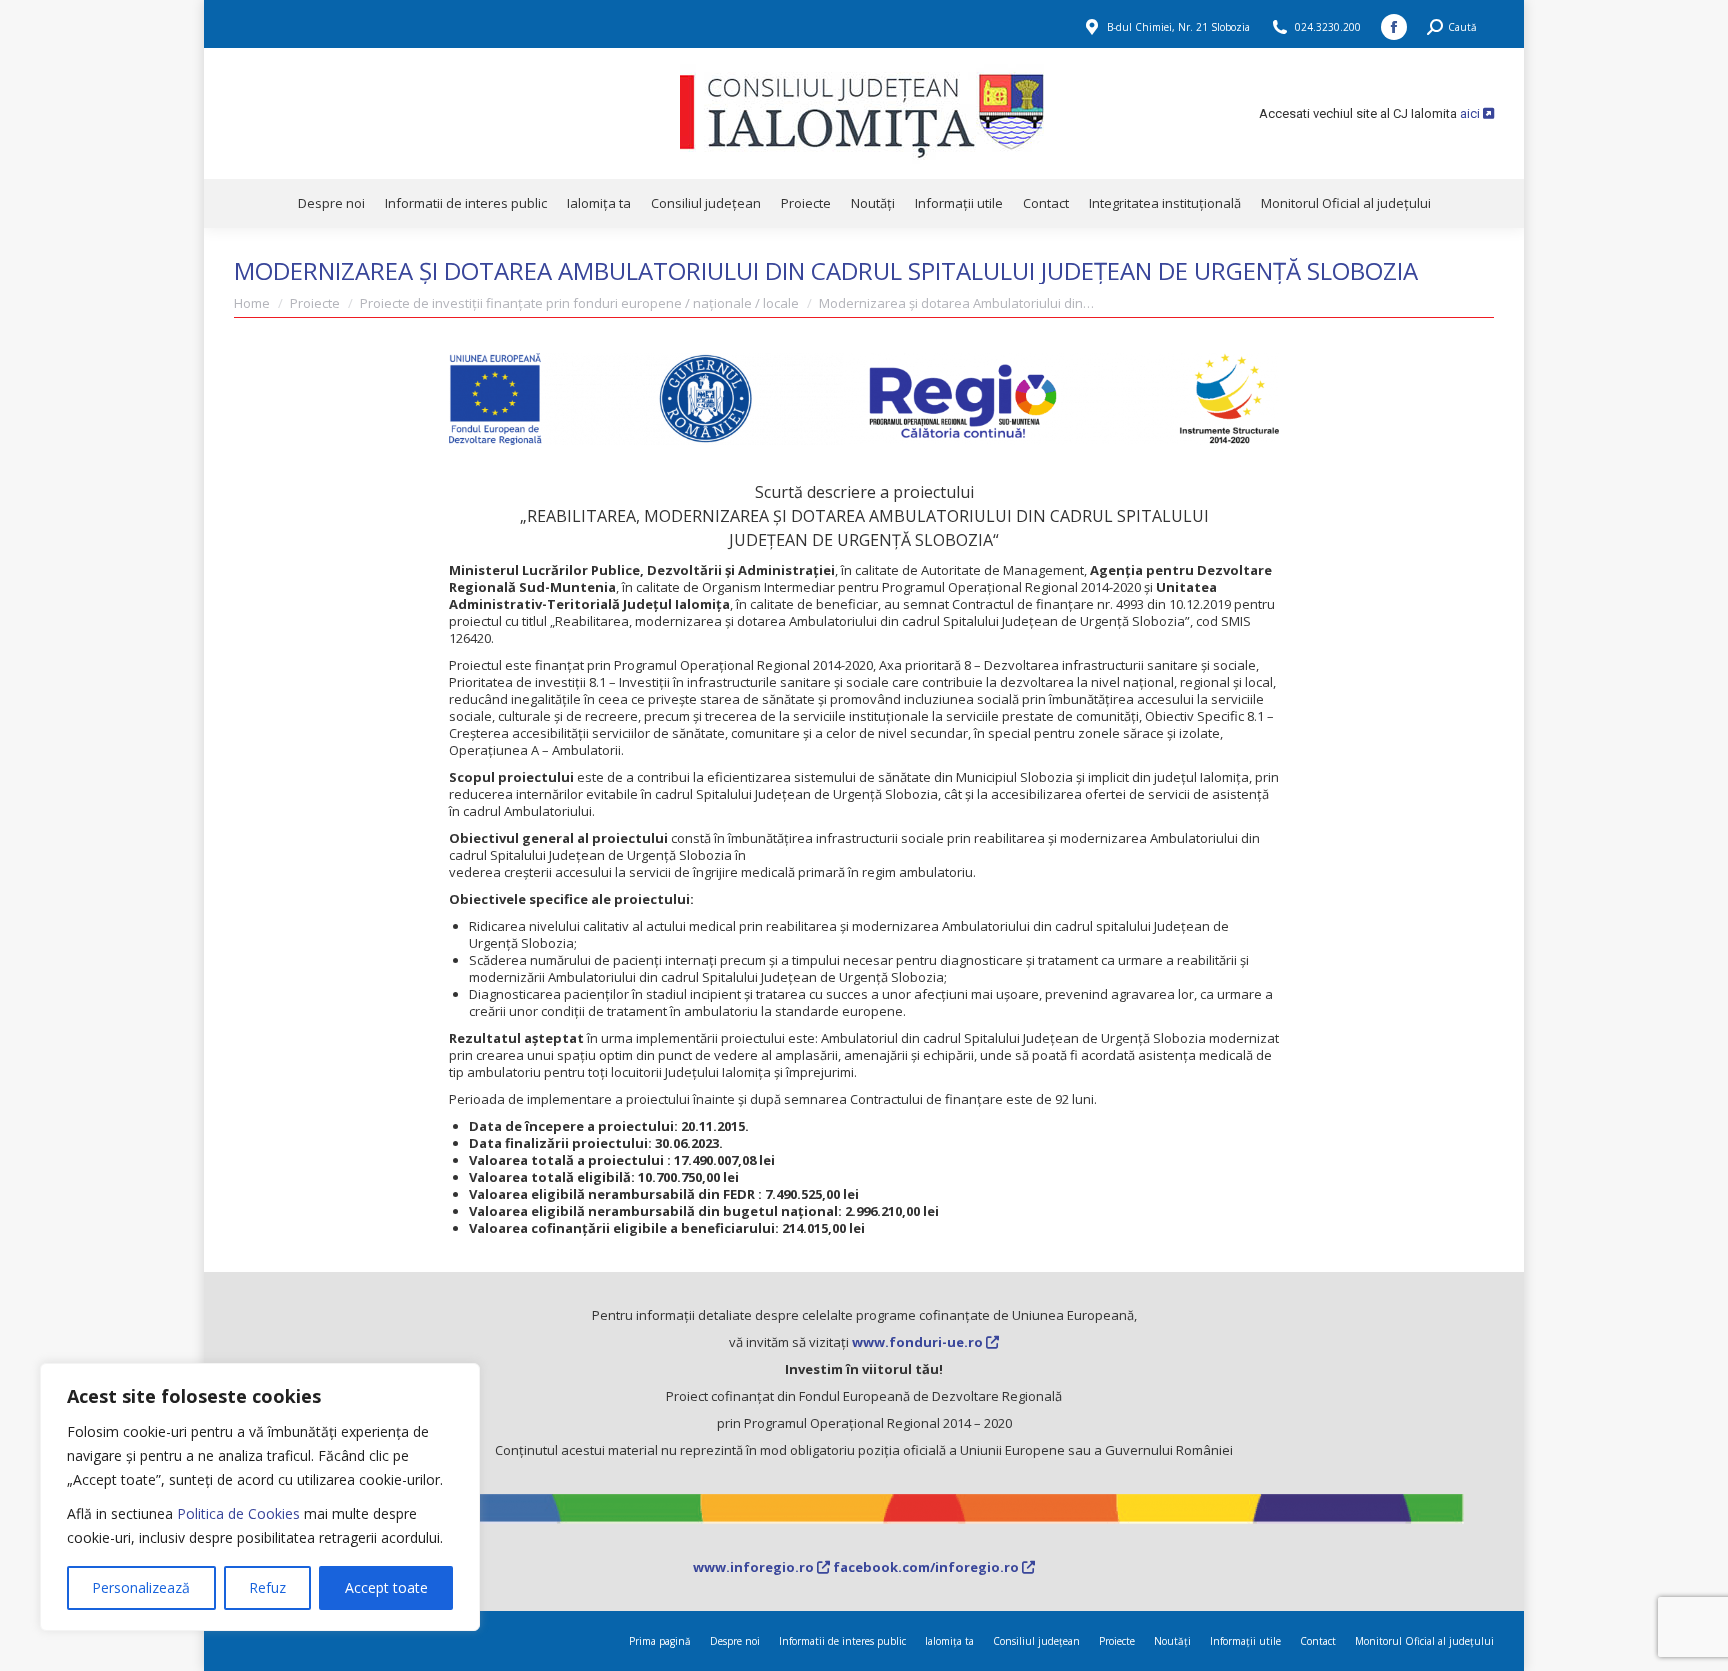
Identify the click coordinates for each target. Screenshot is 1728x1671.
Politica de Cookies (238, 1513)
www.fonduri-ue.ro (919, 1342)
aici (1471, 113)
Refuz (267, 1587)
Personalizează (141, 1587)
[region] (260, 1497)
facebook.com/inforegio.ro (927, 1567)
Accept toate (386, 1587)
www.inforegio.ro (755, 1567)
